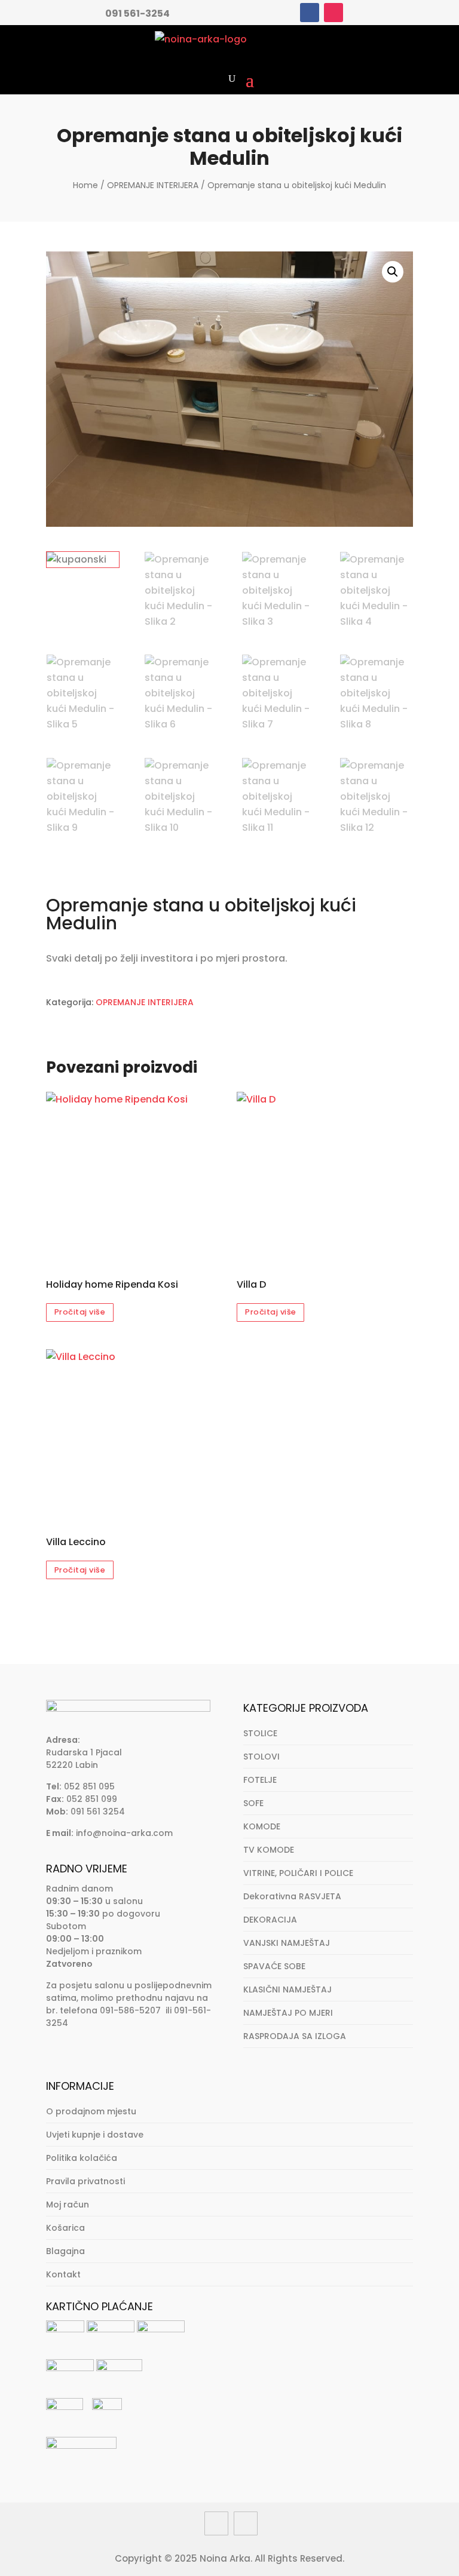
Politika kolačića (82, 2158)
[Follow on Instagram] (333, 13)
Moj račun (68, 2205)
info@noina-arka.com (124, 1833)
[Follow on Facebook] (310, 13)
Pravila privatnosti (85, 2181)
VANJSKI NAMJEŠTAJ (287, 1943)
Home (85, 185)
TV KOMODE (269, 1850)
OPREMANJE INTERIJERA (153, 185)
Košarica (65, 2228)
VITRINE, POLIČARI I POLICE (298, 1873)
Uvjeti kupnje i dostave (95, 2135)
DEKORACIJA (270, 1920)
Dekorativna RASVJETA (292, 1896)
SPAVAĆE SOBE (274, 1966)
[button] (393, 272)
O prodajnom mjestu (91, 2111)
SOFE (253, 1803)
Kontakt (63, 2274)
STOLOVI (261, 1757)
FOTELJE (260, 1780)
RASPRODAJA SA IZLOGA (295, 2036)
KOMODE (262, 1826)
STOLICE (260, 1733)
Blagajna (65, 2251)
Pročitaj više (80, 1312)
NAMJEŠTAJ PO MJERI (288, 2013)
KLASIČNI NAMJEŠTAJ (287, 1989)
